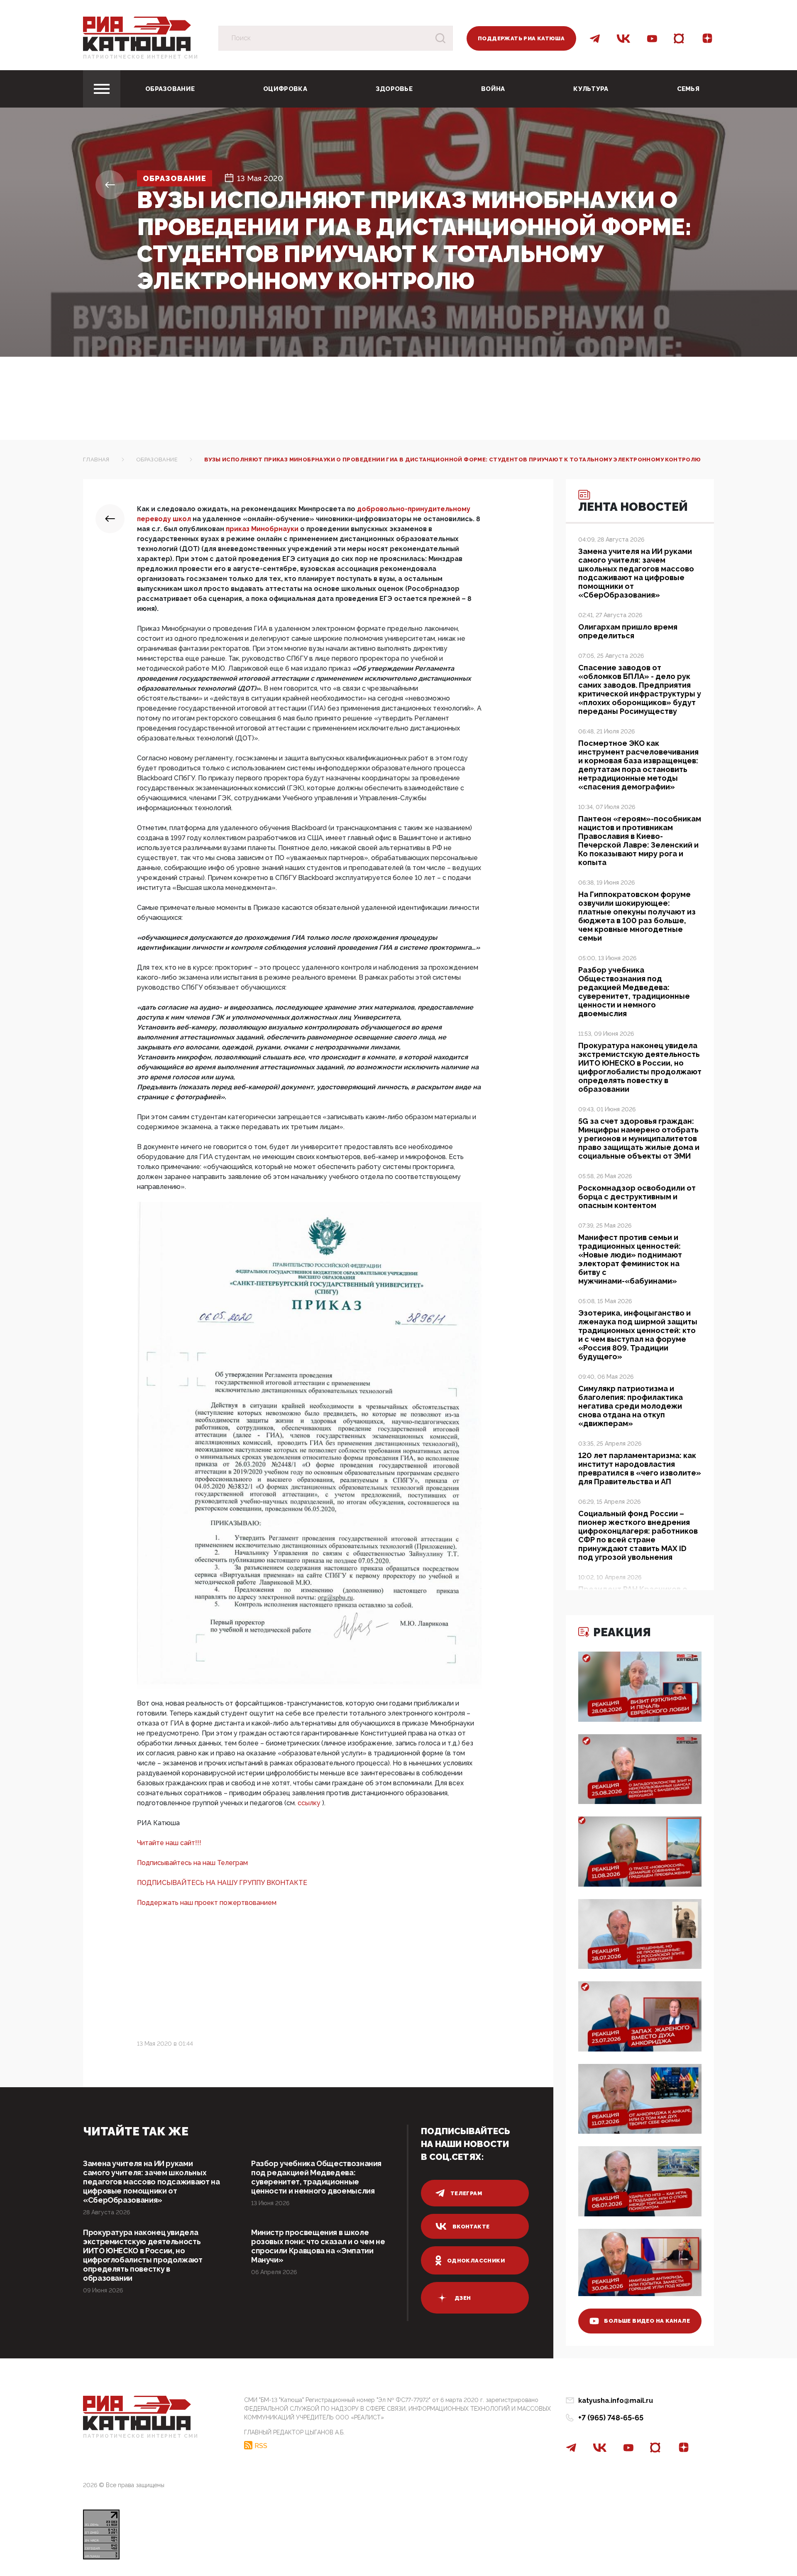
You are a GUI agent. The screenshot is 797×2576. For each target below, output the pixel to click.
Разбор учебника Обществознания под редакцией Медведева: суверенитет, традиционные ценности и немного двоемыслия (316, 2177)
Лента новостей (633, 507)
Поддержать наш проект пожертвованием (207, 1903)
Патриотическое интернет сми (141, 57)
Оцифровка (285, 89)
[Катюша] (137, 33)
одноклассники (476, 2261)
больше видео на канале (647, 2321)
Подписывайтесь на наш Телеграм (192, 1863)
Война (493, 89)
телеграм (466, 2193)
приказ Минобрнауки (263, 529)
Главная (96, 460)
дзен (463, 2298)
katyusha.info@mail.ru (616, 2401)
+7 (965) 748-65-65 (611, 2418)
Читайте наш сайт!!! (169, 1843)
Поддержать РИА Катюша (521, 38)
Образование (170, 89)
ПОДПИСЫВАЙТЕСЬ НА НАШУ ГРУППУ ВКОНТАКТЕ (222, 1883)
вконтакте (471, 2227)
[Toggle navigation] (102, 89)
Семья (688, 89)
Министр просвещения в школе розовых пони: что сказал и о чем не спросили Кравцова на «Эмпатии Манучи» (318, 2246)
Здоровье (394, 89)
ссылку (310, 1803)
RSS (261, 2446)
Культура (591, 89)
